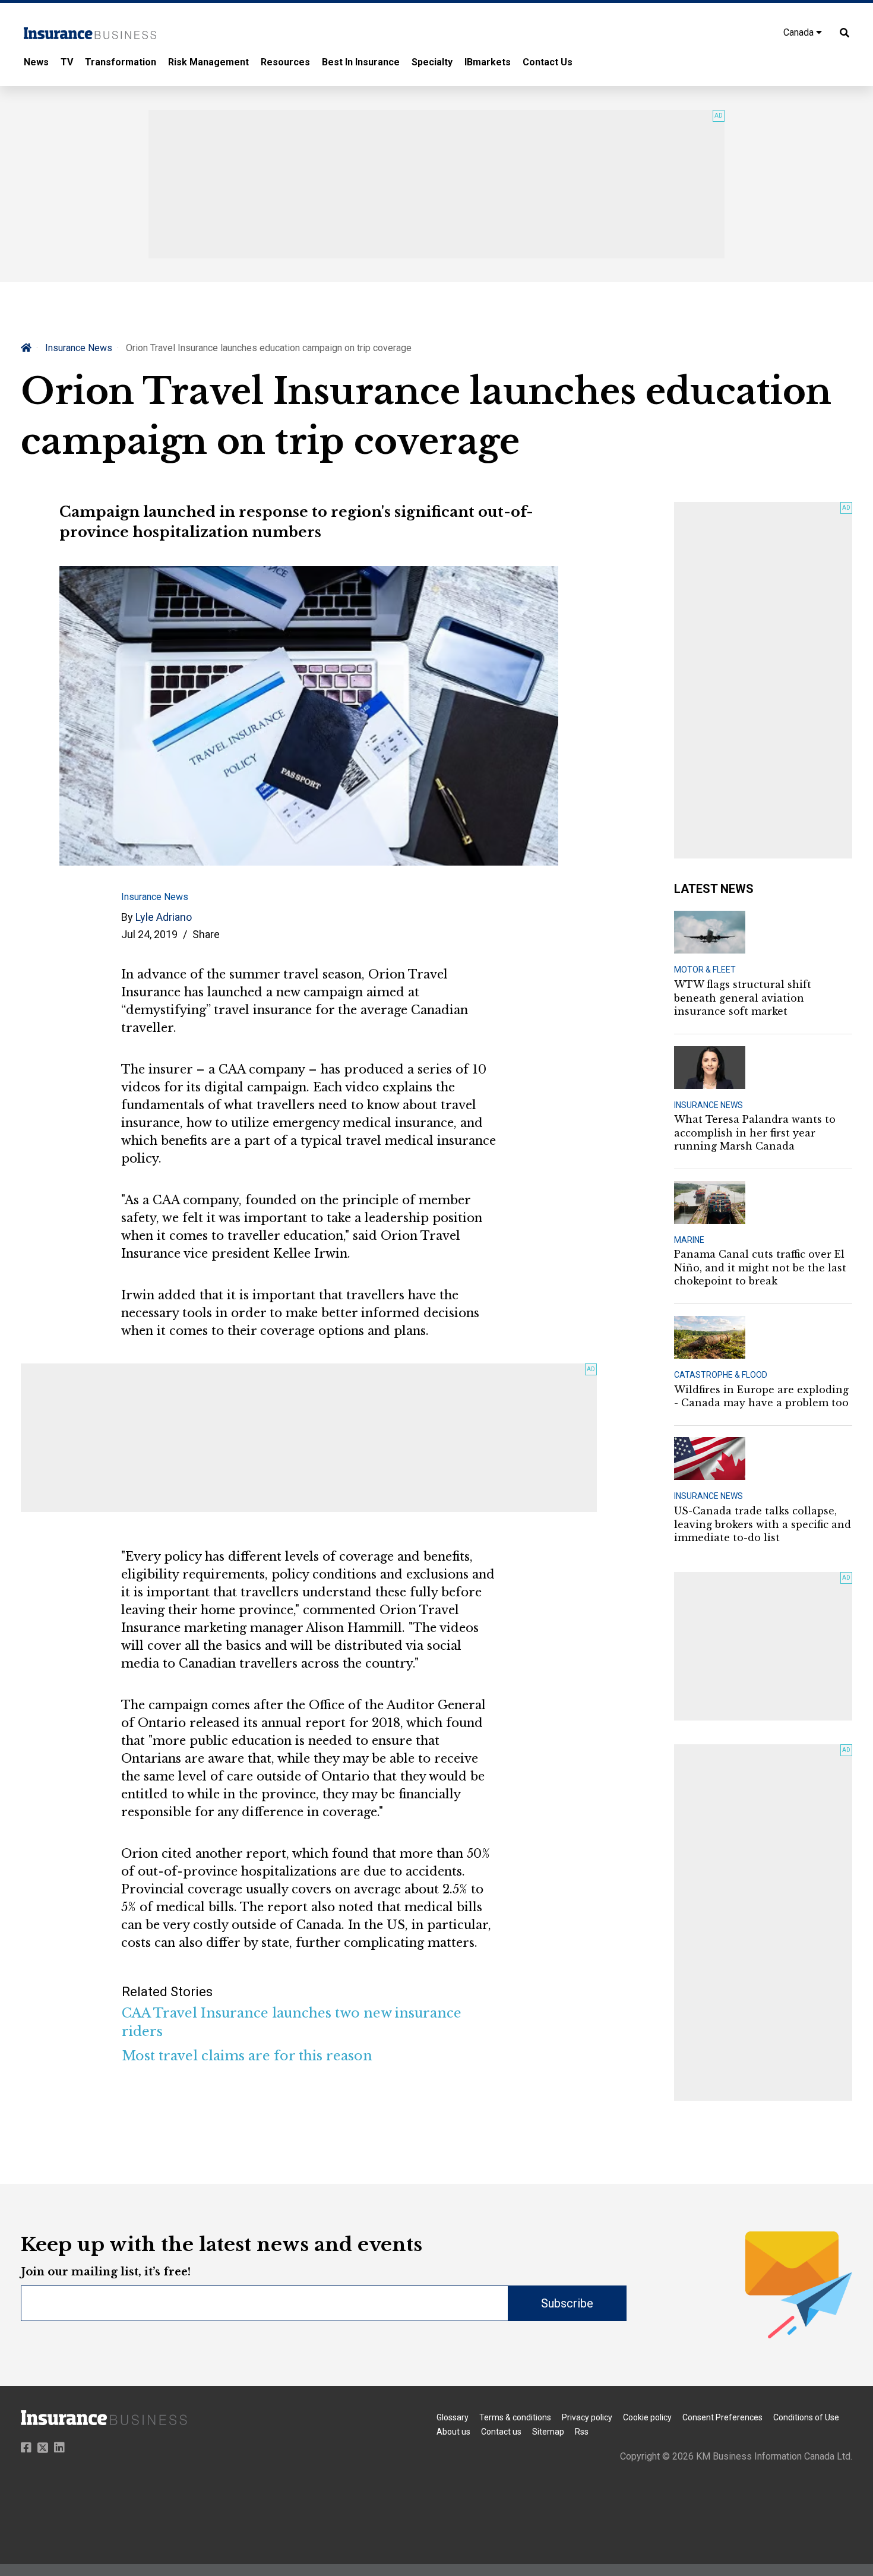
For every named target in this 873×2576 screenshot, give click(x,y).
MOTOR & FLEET (705, 970)
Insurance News (79, 348)
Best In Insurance (361, 62)
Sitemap (548, 2432)
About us (453, 2432)
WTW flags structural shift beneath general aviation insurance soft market (743, 998)
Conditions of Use (806, 2417)
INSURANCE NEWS (708, 1105)
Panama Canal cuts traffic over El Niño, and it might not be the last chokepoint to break (760, 1268)
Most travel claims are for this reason (247, 2056)
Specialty (432, 62)
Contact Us (548, 62)
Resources (285, 62)
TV (67, 62)
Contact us (501, 2432)
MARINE (689, 1240)
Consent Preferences (722, 2417)
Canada (800, 32)
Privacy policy (587, 2417)
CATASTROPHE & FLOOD (721, 1375)
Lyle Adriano (164, 917)
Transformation (121, 62)
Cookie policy (647, 2417)
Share (206, 934)
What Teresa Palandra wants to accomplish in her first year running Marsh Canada (755, 1133)
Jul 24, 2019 (149, 934)
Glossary (453, 2417)
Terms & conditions (515, 2417)
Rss (582, 2432)
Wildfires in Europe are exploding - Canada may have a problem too (761, 1396)
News (36, 62)
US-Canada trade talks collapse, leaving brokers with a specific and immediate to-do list (763, 1524)
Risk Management (208, 62)
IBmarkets (488, 62)
